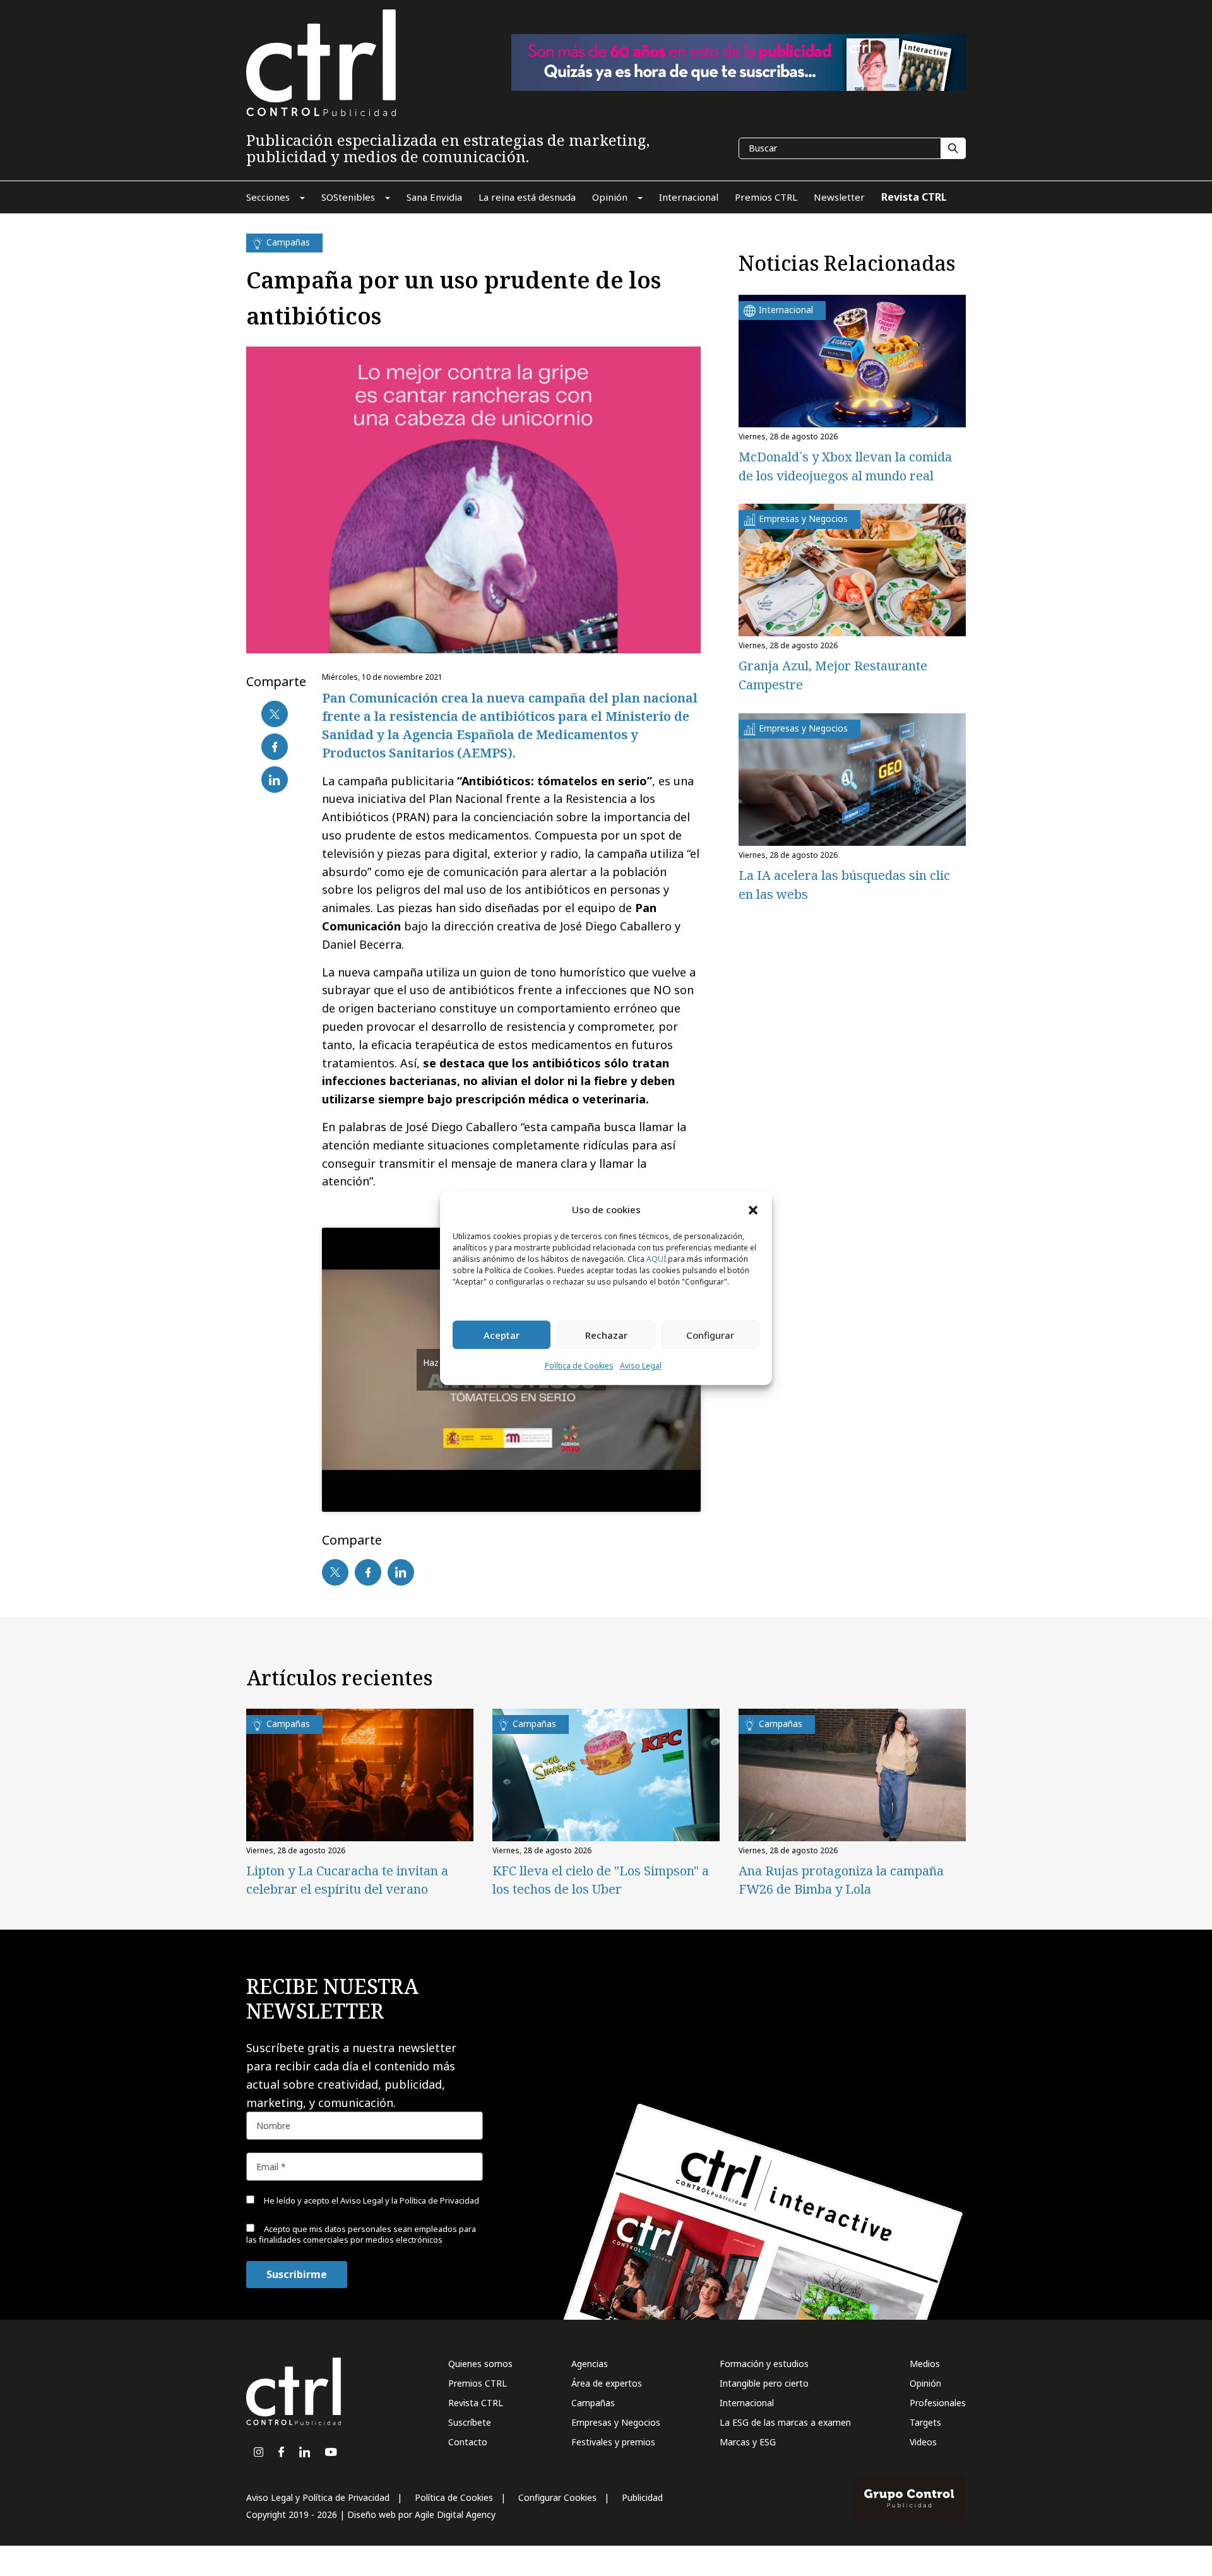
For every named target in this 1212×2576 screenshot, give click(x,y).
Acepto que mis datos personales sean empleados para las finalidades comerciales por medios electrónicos (361, 2234)
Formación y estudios (764, 2364)
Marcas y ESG (748, 2442)
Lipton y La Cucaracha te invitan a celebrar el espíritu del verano (347, 1880)
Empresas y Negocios (616, 2422)
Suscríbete (470, 2422)
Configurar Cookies (557, 2497)
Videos (923, 2442)
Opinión (925, 2383)
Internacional (747, 2403)
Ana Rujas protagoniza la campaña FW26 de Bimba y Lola (841, 1880)
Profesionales (938, 2403)
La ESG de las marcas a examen (785, 2422)
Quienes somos (480, 2364)
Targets (925, 2422)
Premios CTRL (478, 2383)
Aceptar (502, 1335)
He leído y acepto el (371, 2200)
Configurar (710, 1335)
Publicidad (642, 2497)
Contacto (468, 2442)
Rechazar (606, 1335)
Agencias (590, 2364)
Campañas (593, 2403)
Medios (925, 2364)
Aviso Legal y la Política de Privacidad (410, 2200)
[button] (753, 1209)
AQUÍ (656, 1260)
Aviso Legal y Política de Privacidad (318, 2497)
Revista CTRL (476, 2403)
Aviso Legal (641, 1366)
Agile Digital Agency (455, 2514)
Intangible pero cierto (764, 2383)
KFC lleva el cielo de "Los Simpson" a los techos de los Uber (601, 1880)
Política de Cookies (579, 1366)
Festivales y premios (613, 2442)
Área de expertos (607, 2383)
